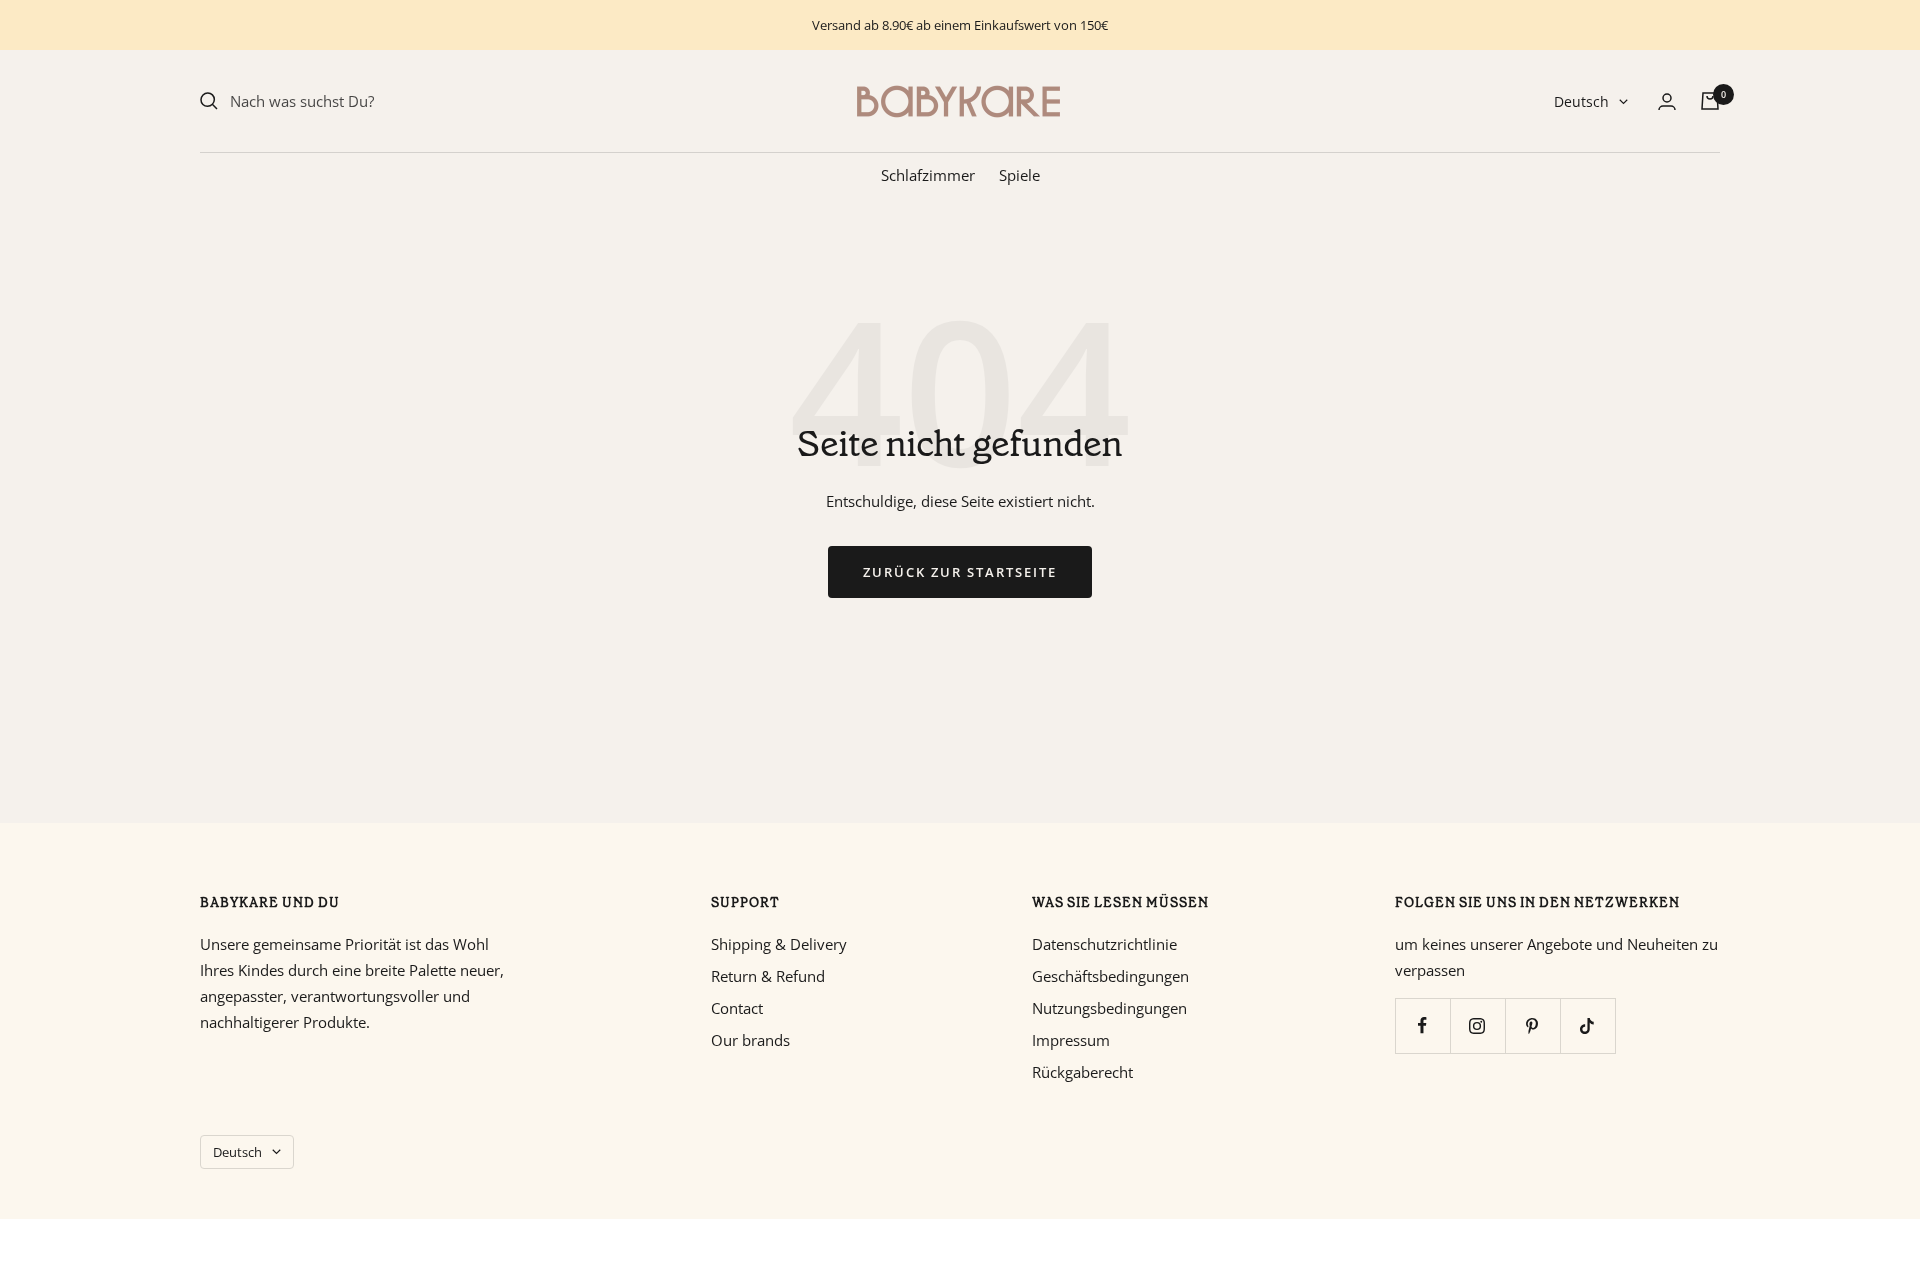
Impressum (1071, 1040)
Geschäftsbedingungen (1110, 976)
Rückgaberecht (1082, 1072)
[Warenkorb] (1710, 101)
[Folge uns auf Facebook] (1422, 1025)
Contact (737, 1008)
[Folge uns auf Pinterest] (1532, 1025)
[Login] (1667, 101)
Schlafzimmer (928, 175)
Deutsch (1581, 101)
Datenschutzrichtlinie (1104, 944)
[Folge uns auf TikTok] (1587, 1025)
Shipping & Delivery (779, 944)
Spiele (1019, 175)
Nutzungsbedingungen (1109, 1008)
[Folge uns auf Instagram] (1477, 1025)
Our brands (750, 1040)
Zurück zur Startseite (960, 572)
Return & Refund (768, 976)
